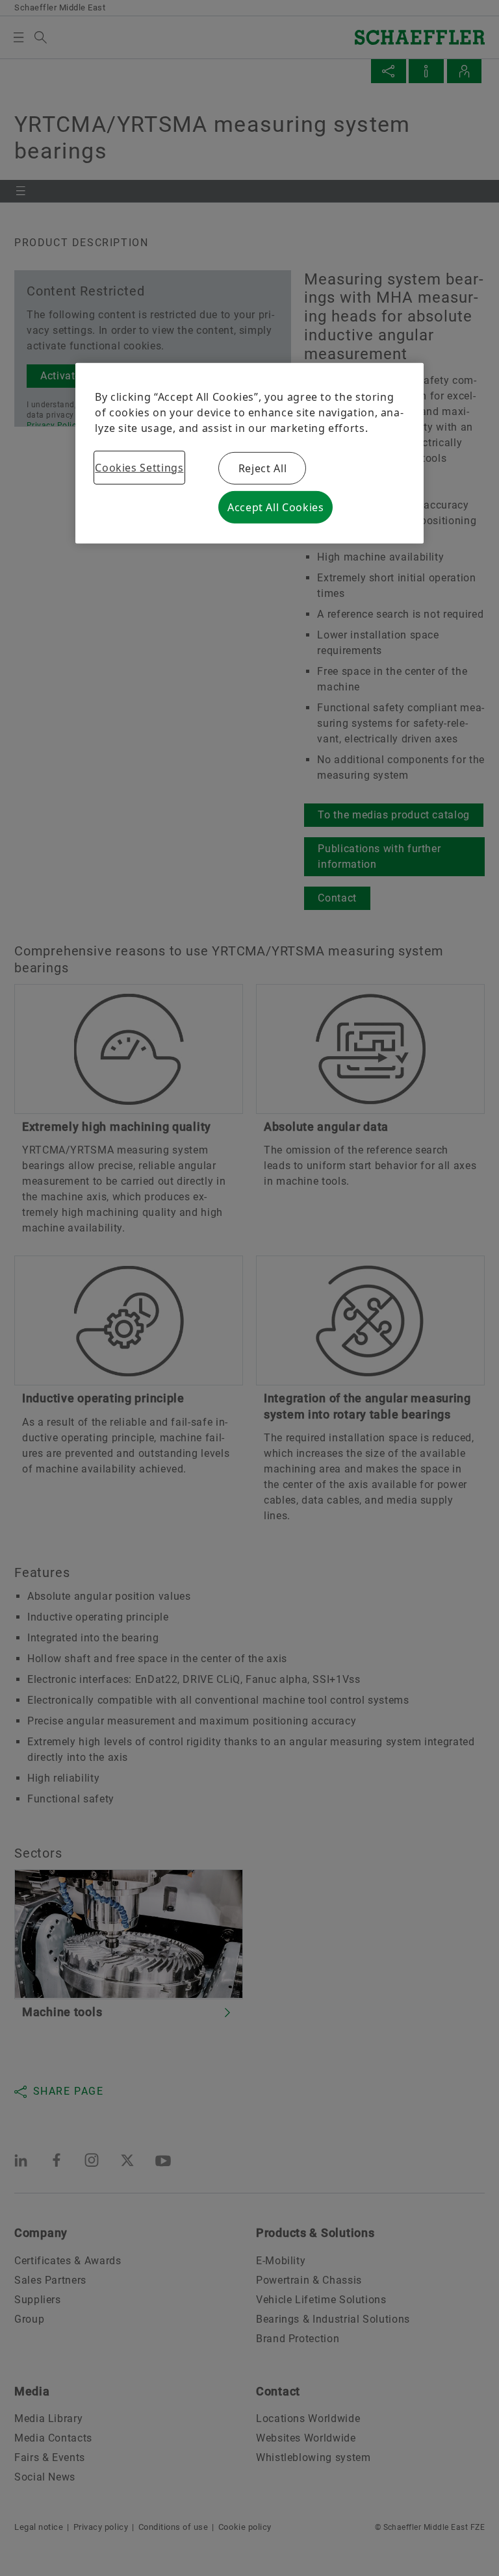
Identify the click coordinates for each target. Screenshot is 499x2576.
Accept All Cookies (276, 507)
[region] (249, 453)
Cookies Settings (139, 468)
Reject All (262, 468)
